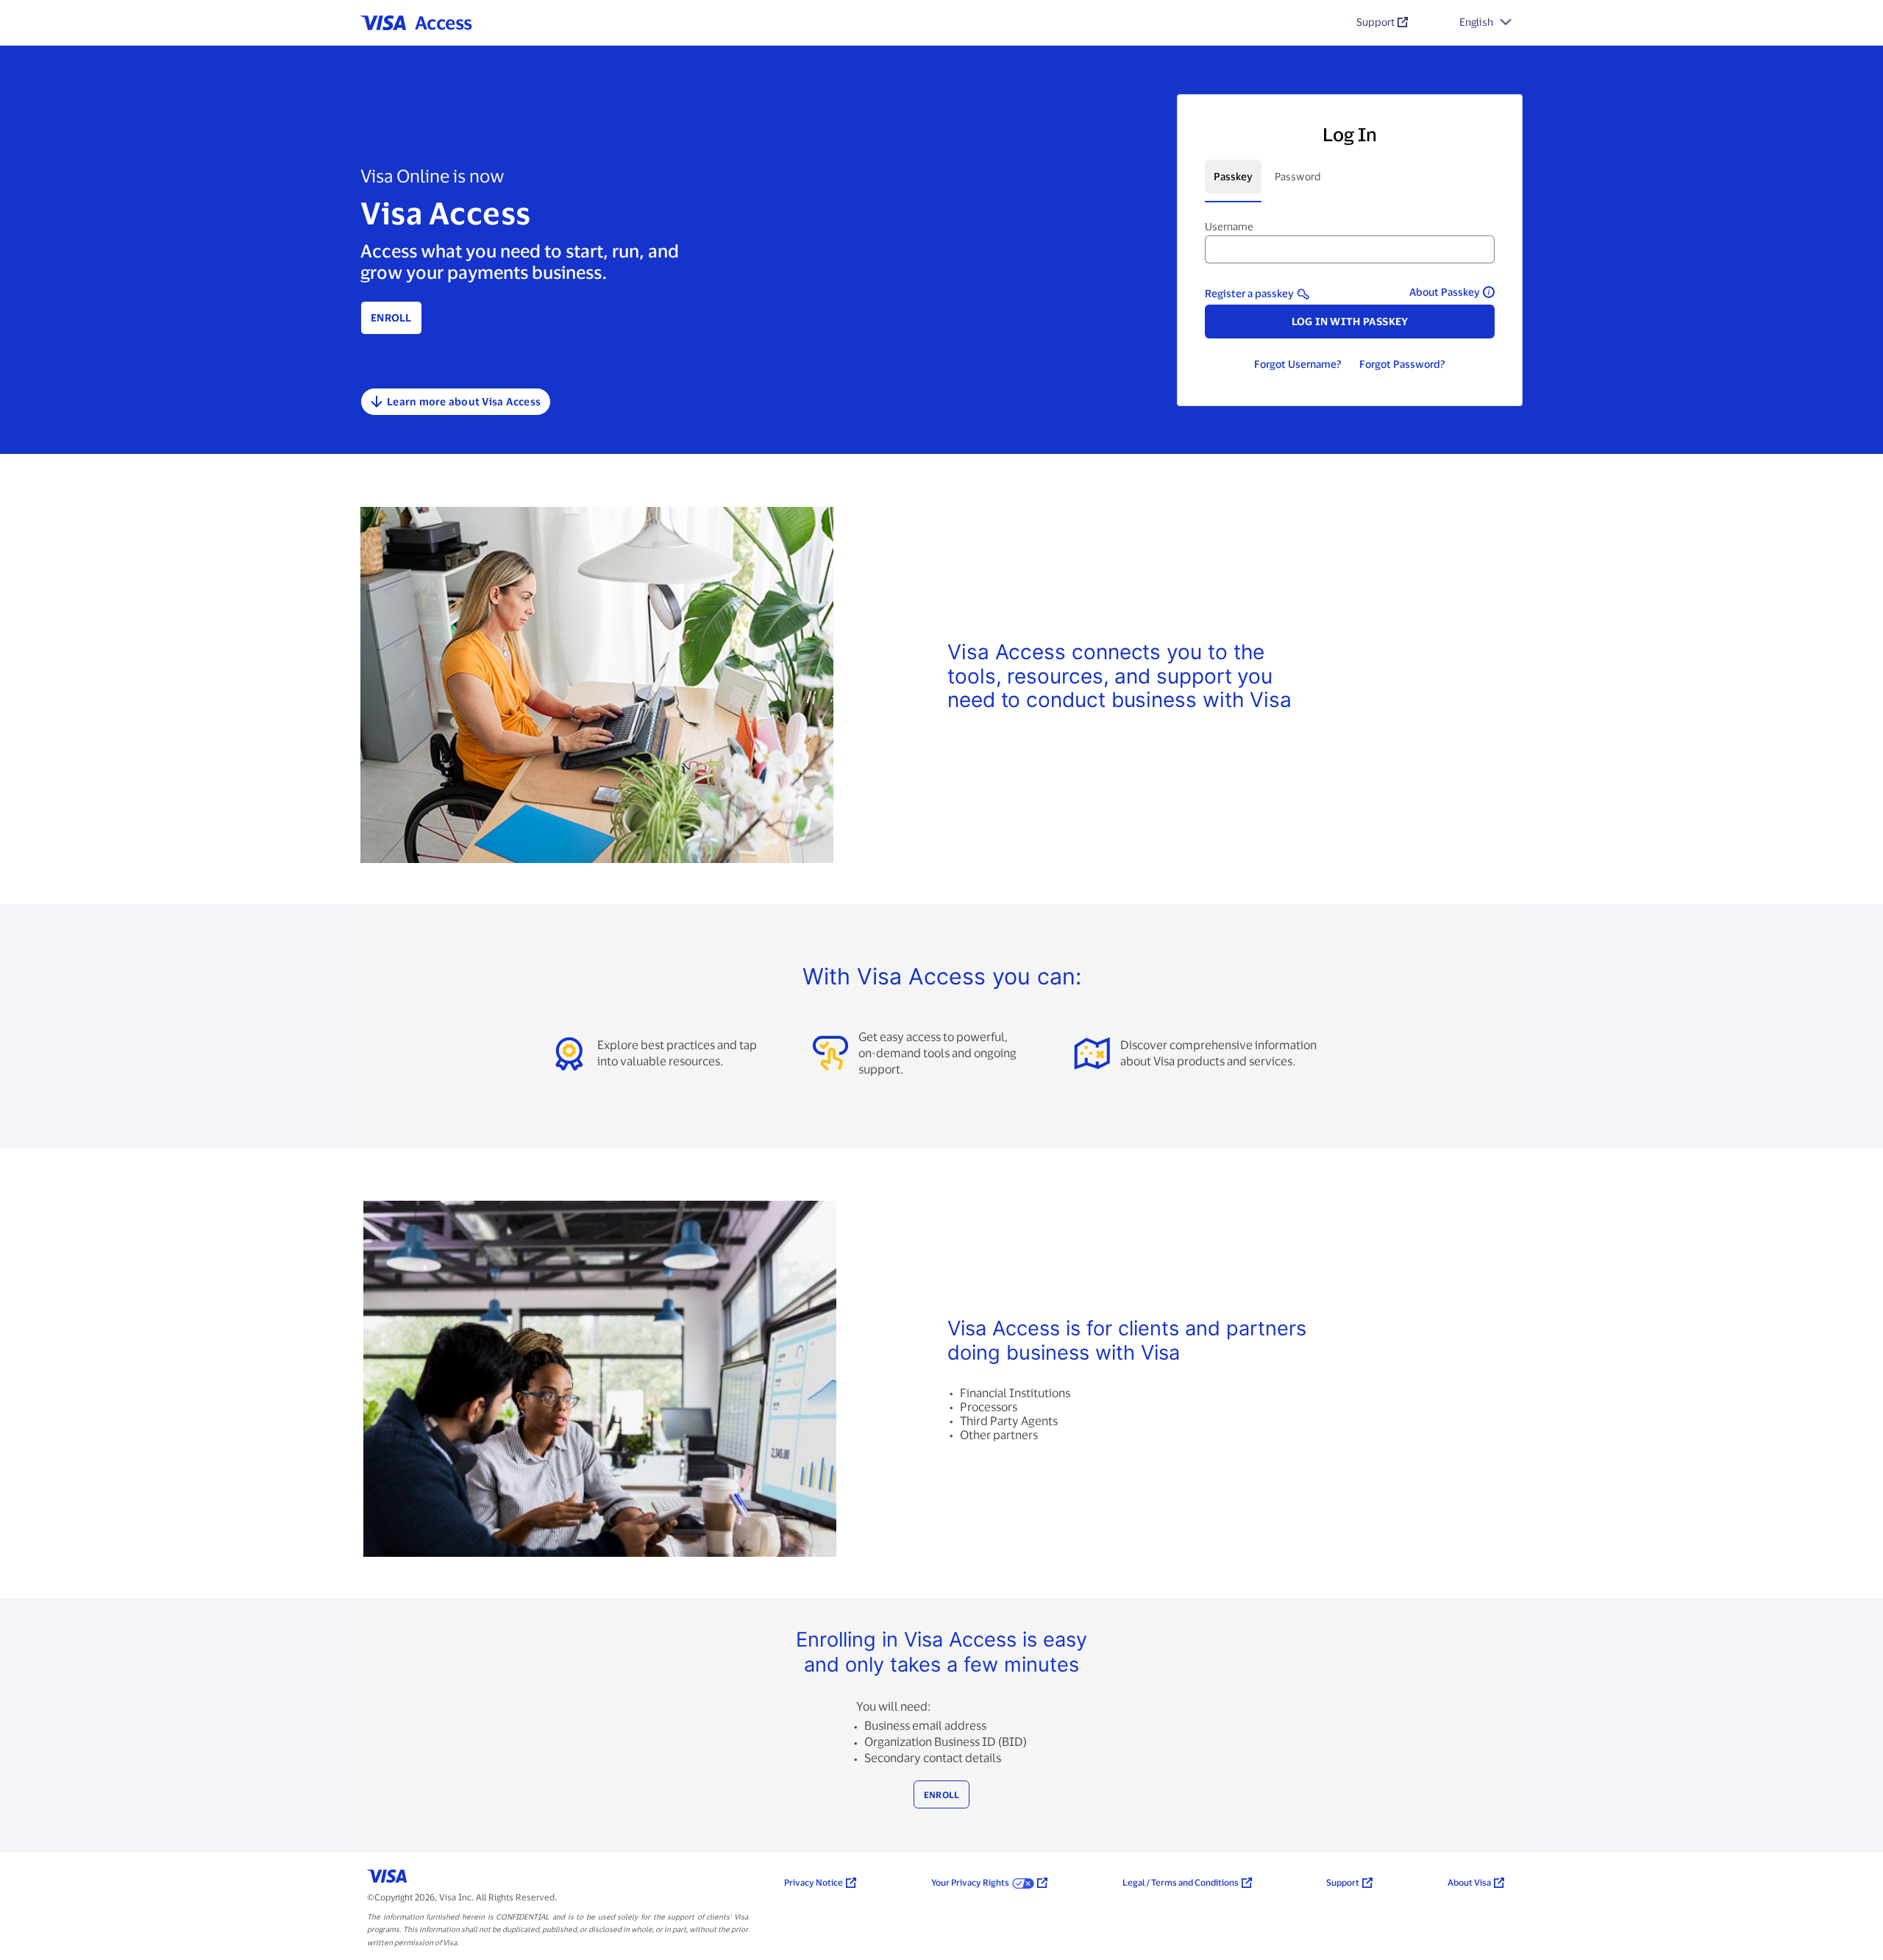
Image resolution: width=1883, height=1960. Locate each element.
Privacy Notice (814, 1882)
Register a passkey (1249, 293)
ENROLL (942, 1794)
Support (1375, 22)
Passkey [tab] (1233, 176)
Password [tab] (1298, 176)
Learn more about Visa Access (464, 401)
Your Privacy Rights (970, 1882)
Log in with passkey (1350, 321)
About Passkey (1445, 292)
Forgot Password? (1402, 364)
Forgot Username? (1298, 364)
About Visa (1469, 1882)
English (1476, 22)
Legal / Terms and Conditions (1181, 1882)
